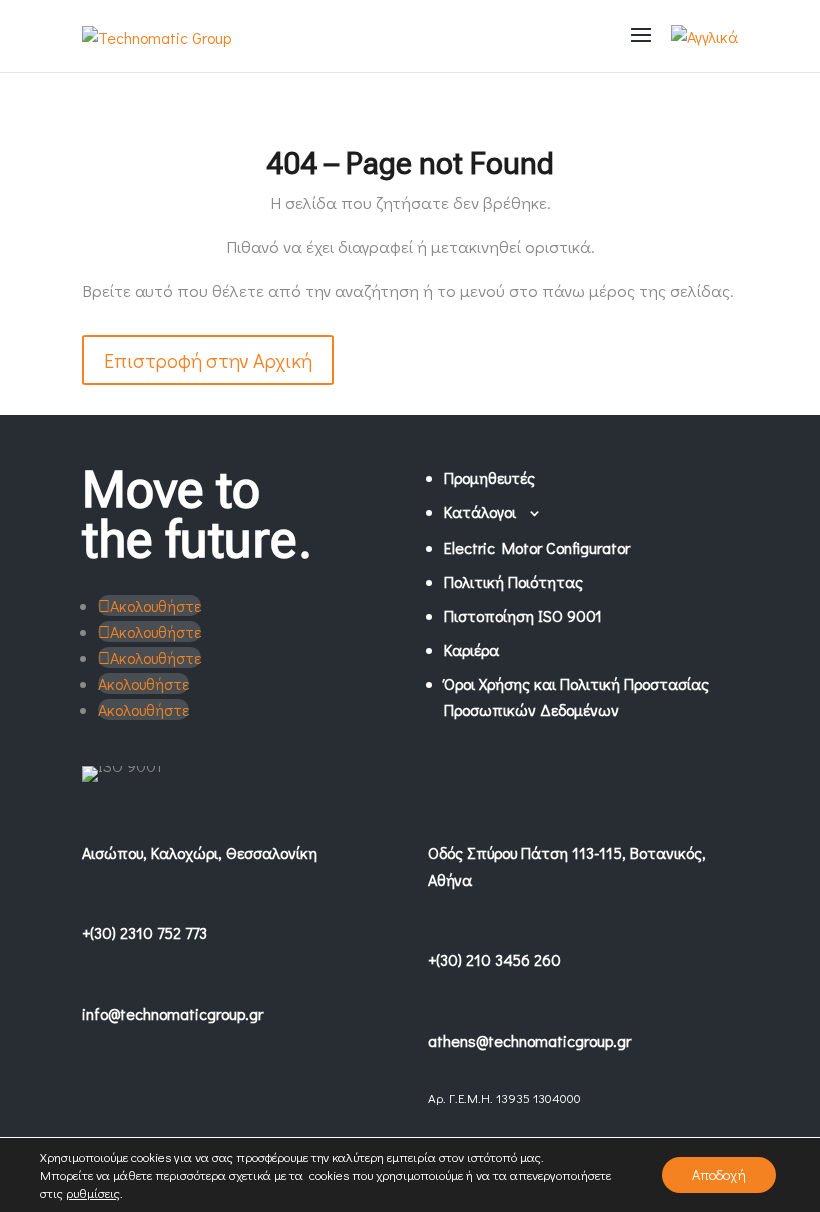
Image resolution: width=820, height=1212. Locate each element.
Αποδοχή (719, 1174)
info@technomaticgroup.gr (172, 1013)
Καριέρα (471, 649)
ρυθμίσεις (93, 1192)
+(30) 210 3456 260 (494, 959)
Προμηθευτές (489, 477)
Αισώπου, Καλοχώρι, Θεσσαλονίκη (199, 852)
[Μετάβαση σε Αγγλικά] (704, 36)
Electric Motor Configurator (537, 547)
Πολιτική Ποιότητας (513, 581)
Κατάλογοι (480, 511)
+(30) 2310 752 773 (144, 932)
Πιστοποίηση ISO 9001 (523, 615)
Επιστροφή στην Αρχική (208, 360)
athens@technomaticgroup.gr (529, 1040)
